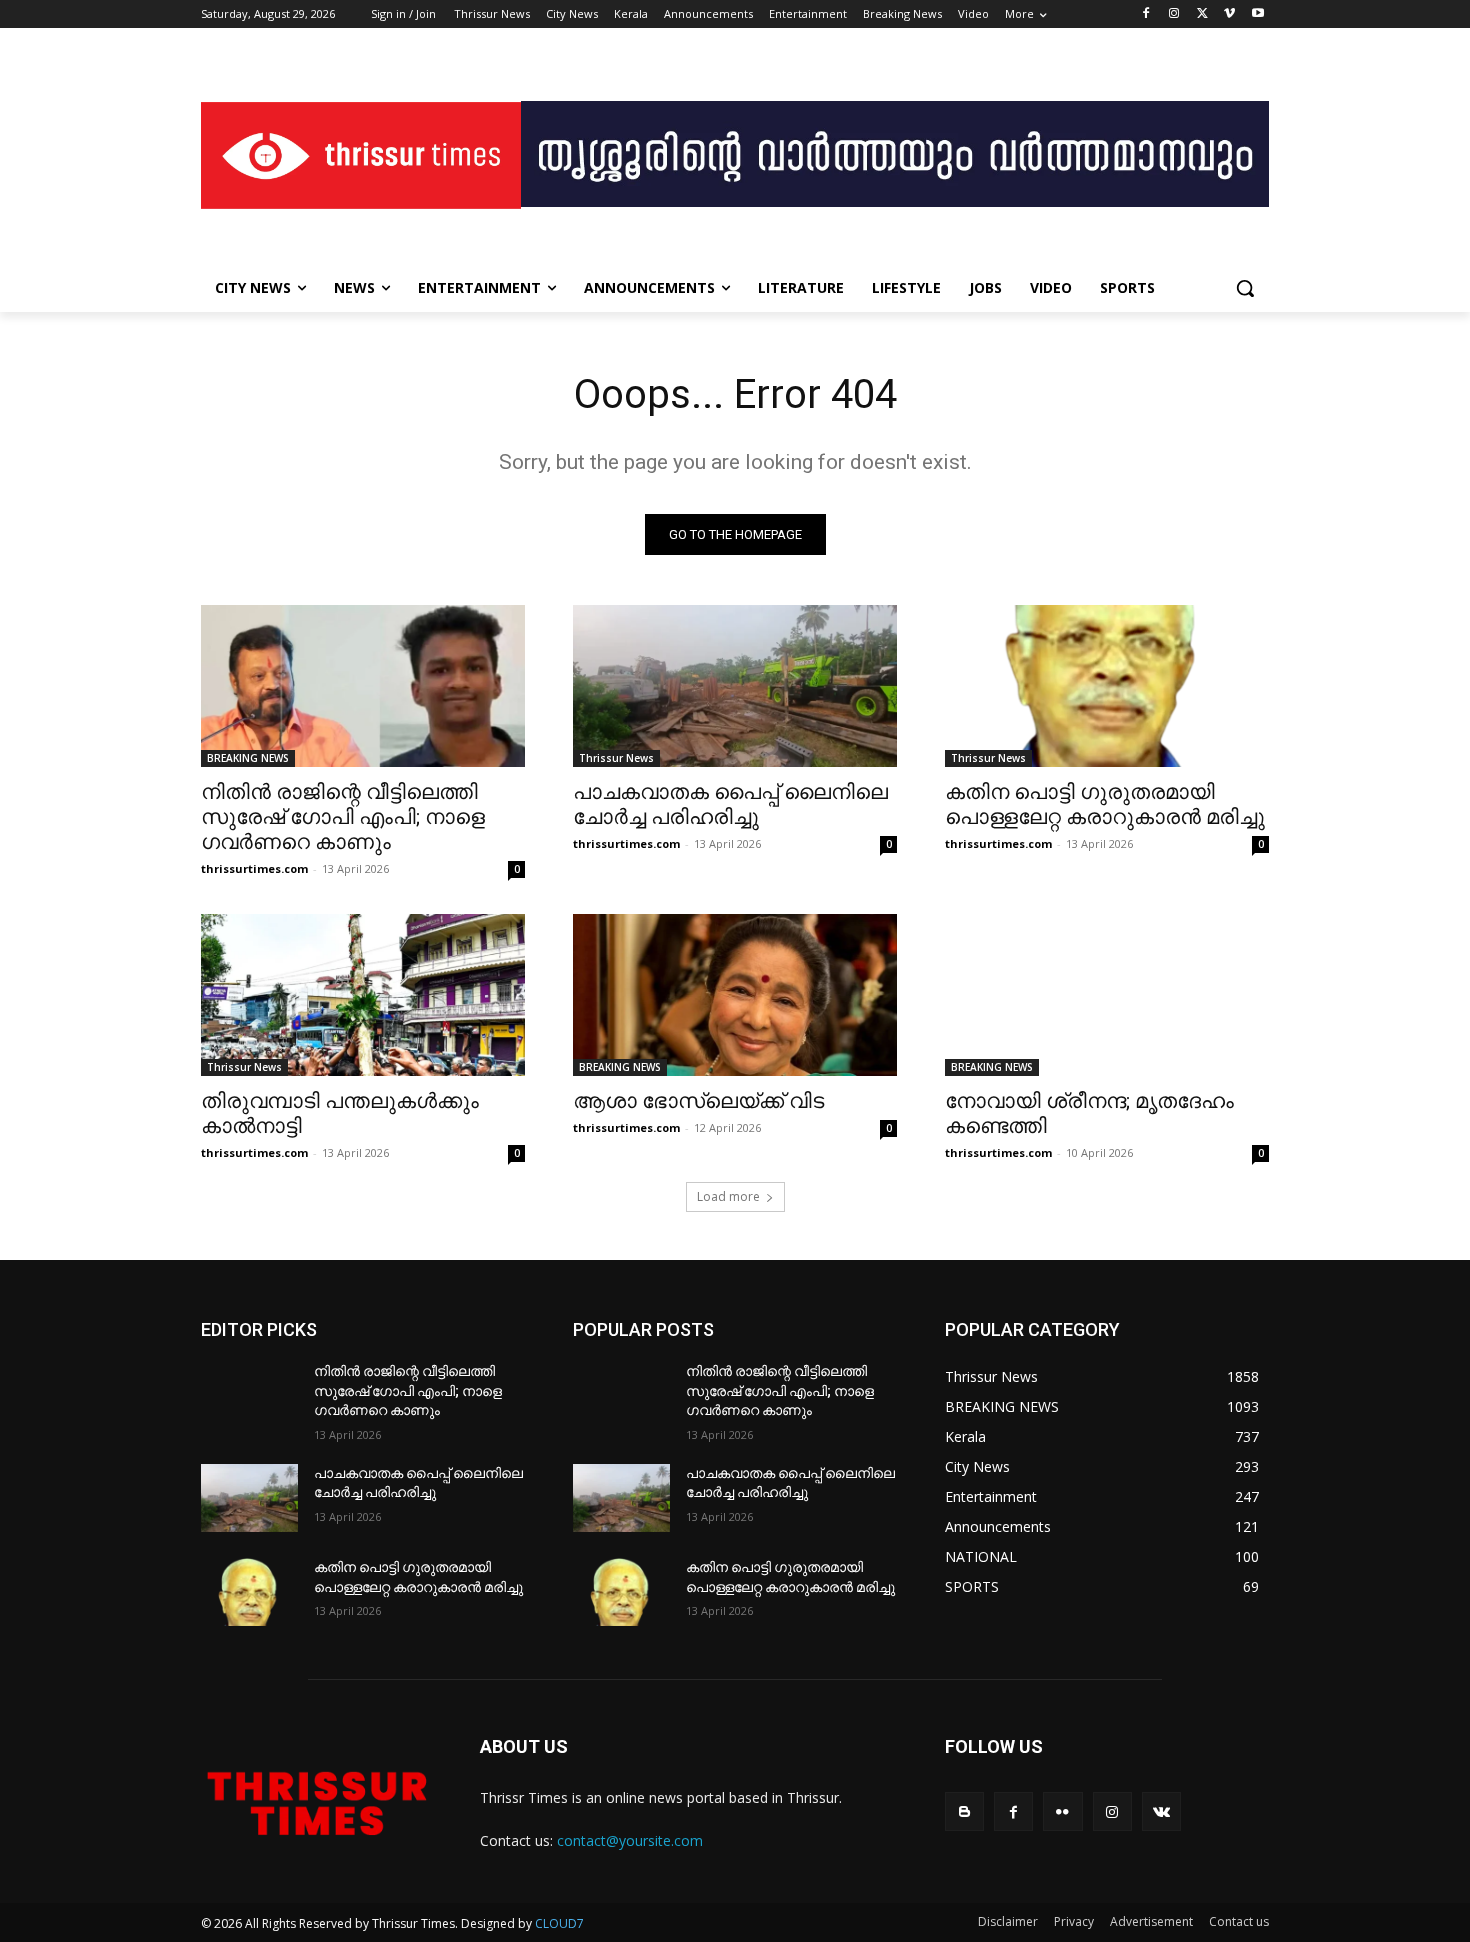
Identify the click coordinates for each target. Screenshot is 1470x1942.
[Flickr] (1062, 1811)
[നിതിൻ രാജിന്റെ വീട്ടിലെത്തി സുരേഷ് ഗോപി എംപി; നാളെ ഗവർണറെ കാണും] (363, 686)
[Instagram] (1174, 14)
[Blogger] (964, 1811)
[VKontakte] (1161, 1811)
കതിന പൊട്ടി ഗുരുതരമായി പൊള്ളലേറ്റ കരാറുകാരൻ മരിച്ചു (1105, 804)
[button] (1245, 288)
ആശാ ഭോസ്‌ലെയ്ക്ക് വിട (698, 1101)
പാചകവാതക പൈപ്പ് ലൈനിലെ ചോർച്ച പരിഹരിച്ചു (730, 804)
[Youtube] (1257, 14)
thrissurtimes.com (254, 868)
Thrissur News (616, 758)
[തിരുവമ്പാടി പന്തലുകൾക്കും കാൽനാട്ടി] (363, 995)
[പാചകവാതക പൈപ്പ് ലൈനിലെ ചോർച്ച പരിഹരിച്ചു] (735, 686)
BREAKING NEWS (248, 758)
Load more (728, 1196)
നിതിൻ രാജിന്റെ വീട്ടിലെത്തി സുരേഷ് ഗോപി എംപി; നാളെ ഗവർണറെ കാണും (343, 817)
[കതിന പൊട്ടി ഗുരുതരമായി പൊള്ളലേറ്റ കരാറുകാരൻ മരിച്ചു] (1107, 686)
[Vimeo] (1229, 14)
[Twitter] (1202, 14)
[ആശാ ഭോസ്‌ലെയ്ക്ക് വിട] (735, 995)
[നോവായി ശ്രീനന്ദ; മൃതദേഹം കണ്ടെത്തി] (1107, 995)
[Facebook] (1146, 14)
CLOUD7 (559, 1923)
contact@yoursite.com (630, 1840)
